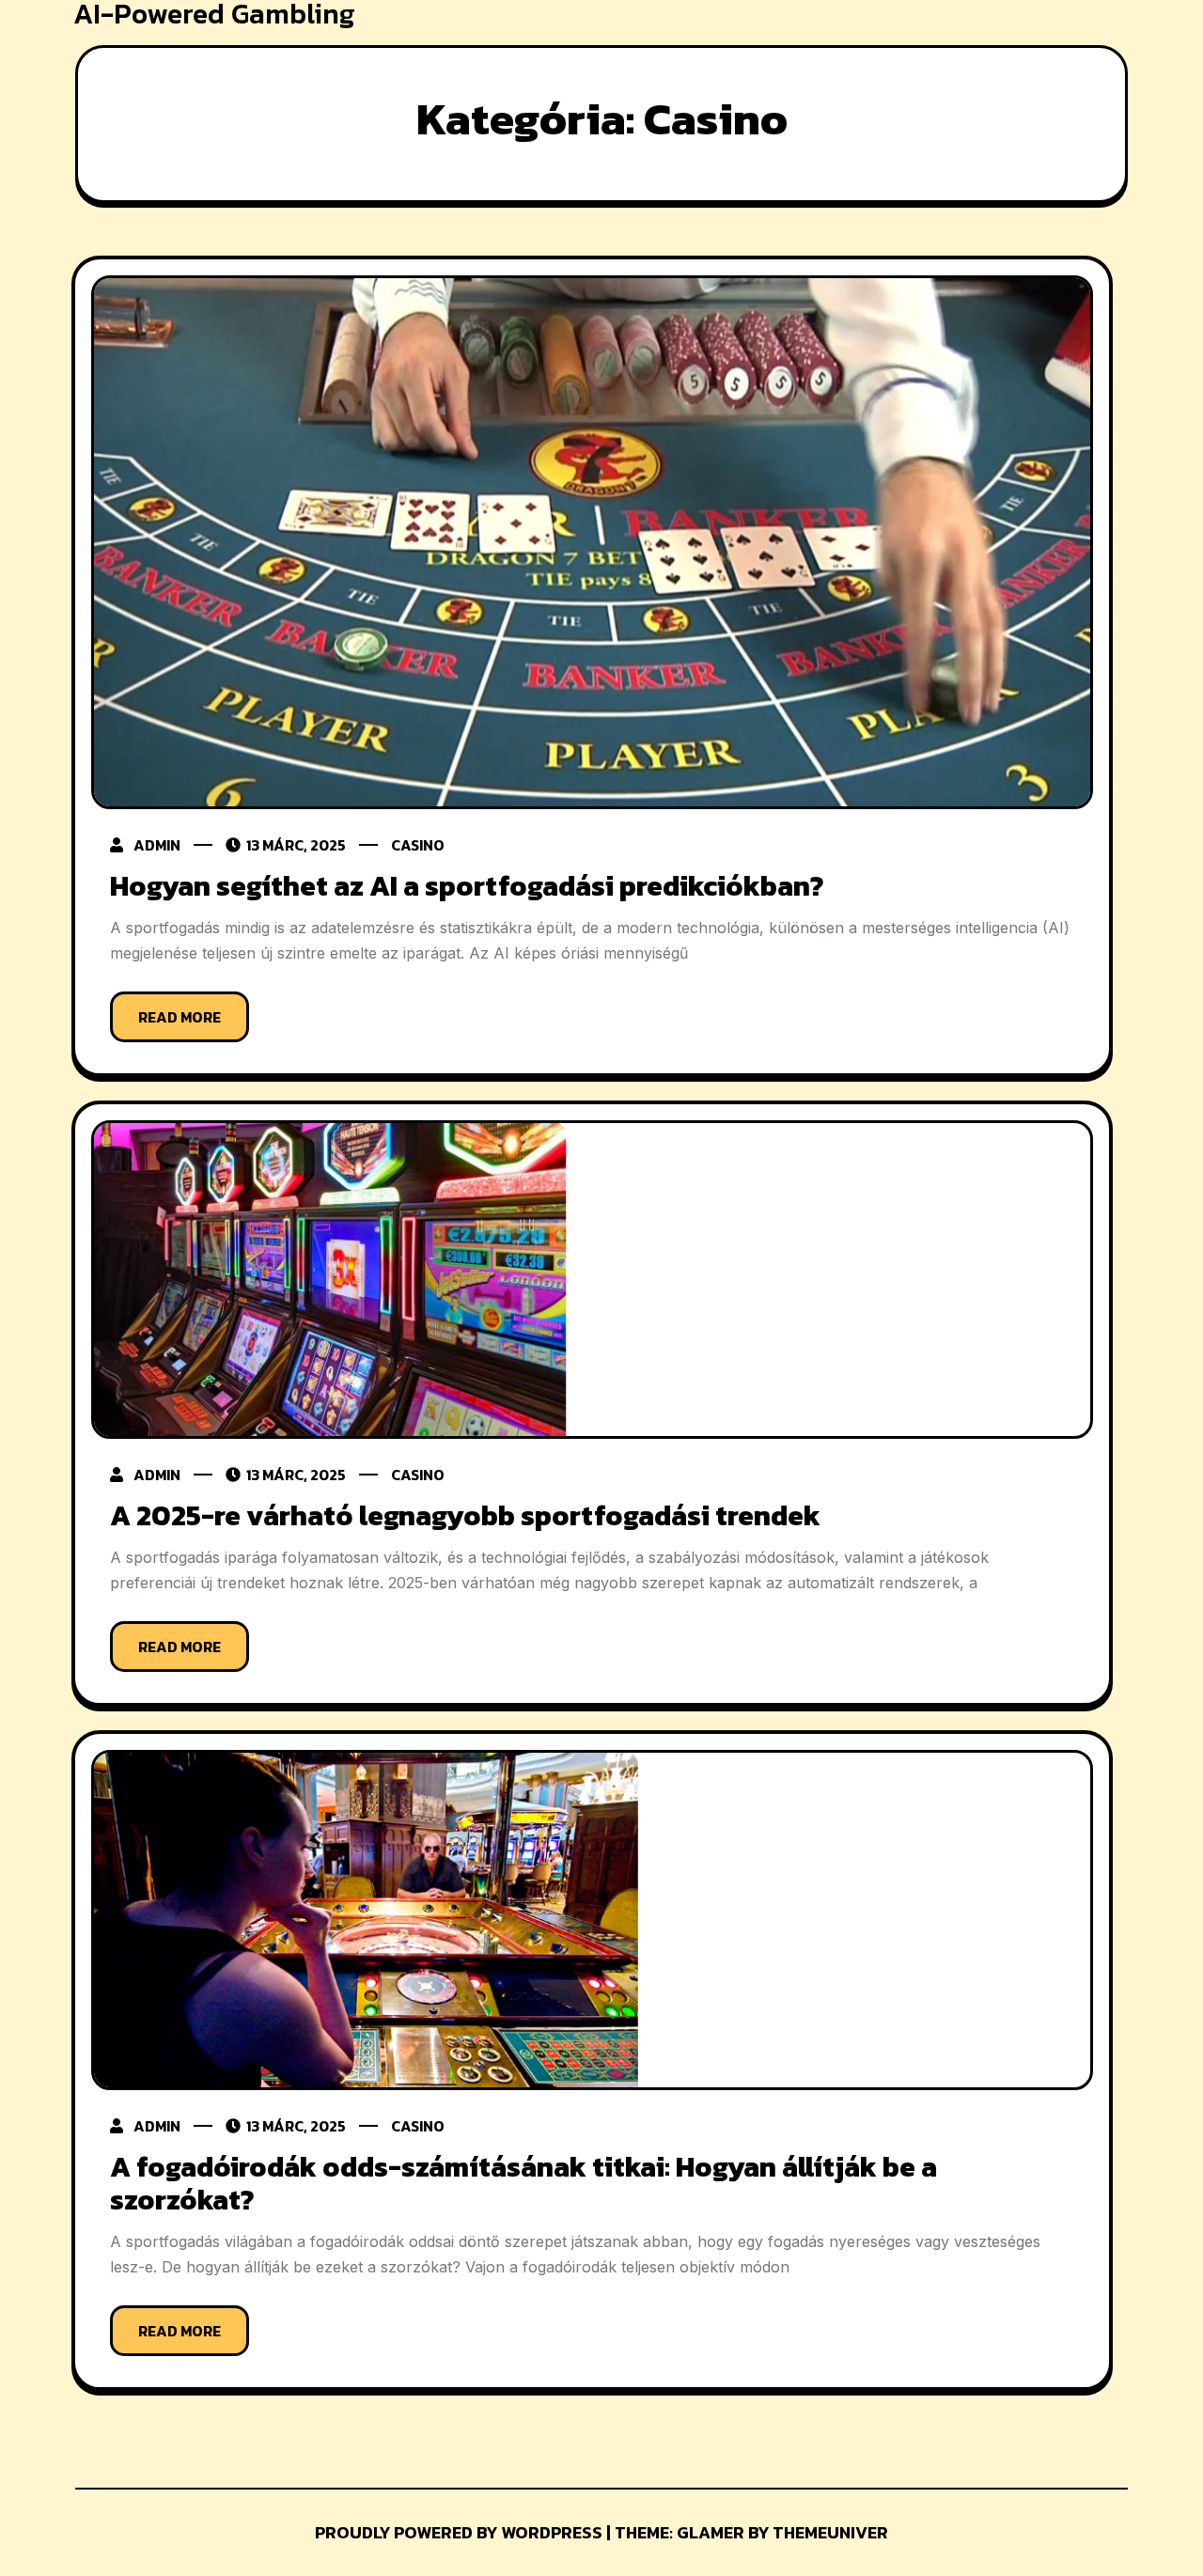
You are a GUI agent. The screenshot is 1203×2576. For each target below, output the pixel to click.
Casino (418, 845)
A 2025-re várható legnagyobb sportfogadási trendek (465, 1515)
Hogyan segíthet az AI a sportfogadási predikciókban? (467, 886)
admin (157, 845)
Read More (180, 1017)
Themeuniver (830, 2532)
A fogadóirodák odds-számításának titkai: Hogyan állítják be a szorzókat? (523, 2183)
